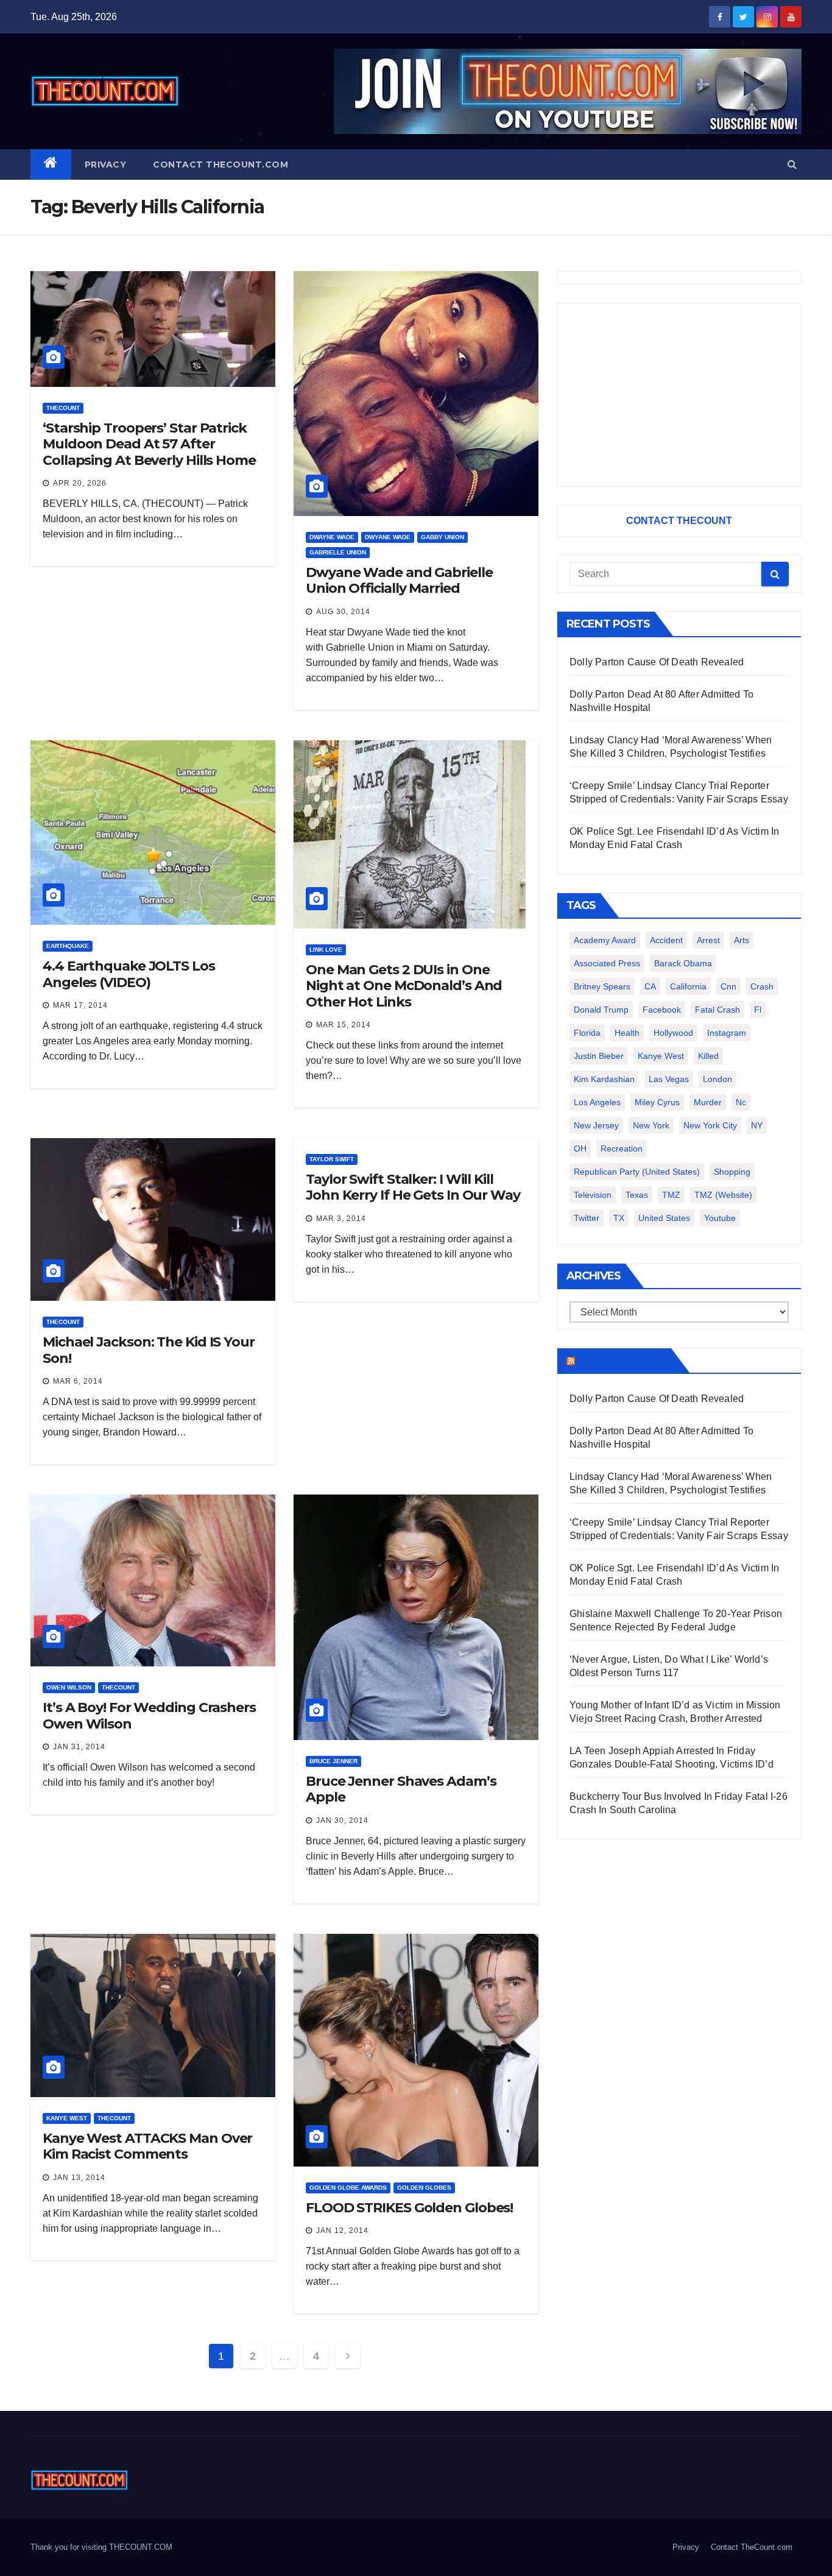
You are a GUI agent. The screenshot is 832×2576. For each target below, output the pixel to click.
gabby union (442, 537)
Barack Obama (683, 963)
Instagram (727, 1033)
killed (708, 1056)
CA (650, 986)
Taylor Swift (332, 1159)
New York (651, 1125)
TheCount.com (622, 1361)
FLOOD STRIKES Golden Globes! (409, 2208)
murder (708, 1102)
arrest (708, 940)
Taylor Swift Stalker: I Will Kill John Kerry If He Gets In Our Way (413, 1187)
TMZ (671, 1195)
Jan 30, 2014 (342, 1821)
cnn (728, 986)
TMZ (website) (723, 1195)
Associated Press (607, 963)
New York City (710, 1125)
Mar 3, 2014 (341, 1219)
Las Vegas (669, 1079)
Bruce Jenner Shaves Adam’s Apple (401, 1789)
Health (627, 1033)
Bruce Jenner (333, 1761)
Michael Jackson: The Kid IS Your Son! (149, 1350)
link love (326, 950)
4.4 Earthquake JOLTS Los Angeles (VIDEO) (129, 974)
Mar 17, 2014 (80, 1005)
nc (741, 1102)
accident (666, 940)
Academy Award (605, 940)
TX (619, 1218)
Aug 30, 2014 (343, 612)
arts (742, 940)
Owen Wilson (69, 1687)
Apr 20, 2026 (80, 483)
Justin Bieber (599, 1056)
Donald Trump (601, 1010)
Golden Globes (424, 2188)
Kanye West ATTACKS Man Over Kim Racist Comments (147, 2146)
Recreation (622, 1148)
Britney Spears (602, 986)
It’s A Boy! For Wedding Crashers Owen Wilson (149, 1715)
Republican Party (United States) (637, 1172)
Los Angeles (597, 1102)
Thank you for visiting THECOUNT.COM (101, 2547)
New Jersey (596, 1125)
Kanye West (67, 2118)
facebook (662, 1010)
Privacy (106, 165)
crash (762, 986)
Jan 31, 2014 (79, 1747)
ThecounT (63, 408)
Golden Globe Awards (348, 2188)
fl (758, 1010)
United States (664, 1218)
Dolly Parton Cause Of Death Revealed (657, 662)
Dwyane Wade (388, 537)
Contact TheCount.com (220, 165)
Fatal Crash (717, 1010)
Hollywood (673, 1033)
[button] (792, 164)
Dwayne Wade (332, 537)
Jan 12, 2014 (342, 2231)
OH (580, 1148)
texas (637, 1195)
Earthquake (68, 946)
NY (757, 1125)
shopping (732, 1172)
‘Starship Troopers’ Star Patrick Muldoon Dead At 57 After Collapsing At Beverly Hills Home (149, 444)
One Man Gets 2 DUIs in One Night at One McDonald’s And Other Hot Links (404, 986)
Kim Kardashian (604, 1079)
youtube (720, 1218)
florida (587, 1033)
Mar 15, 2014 (344, 1025)
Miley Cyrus (657, 1102)
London (717, 1079)
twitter (587, 1218)
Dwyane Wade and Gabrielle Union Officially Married (399, 580)
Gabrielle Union (338, 552)
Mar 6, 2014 (78, 1381)
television (593, 1195)
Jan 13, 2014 (79, 2178)
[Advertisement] (679, 395)
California (688, 986)
